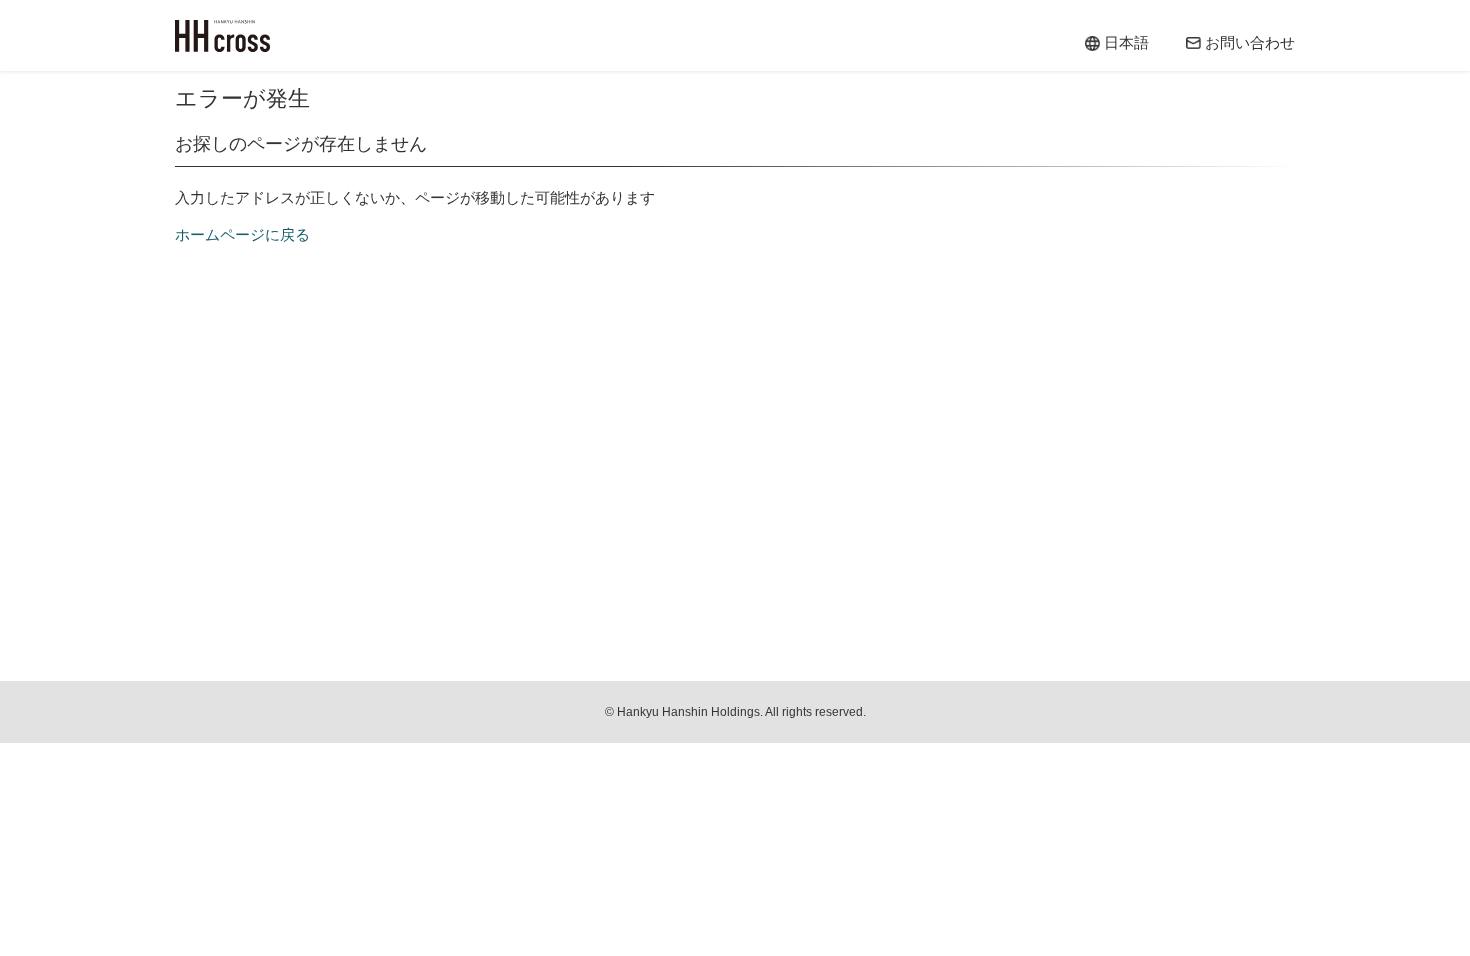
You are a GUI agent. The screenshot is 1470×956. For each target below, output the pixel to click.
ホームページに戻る (242, 234)
